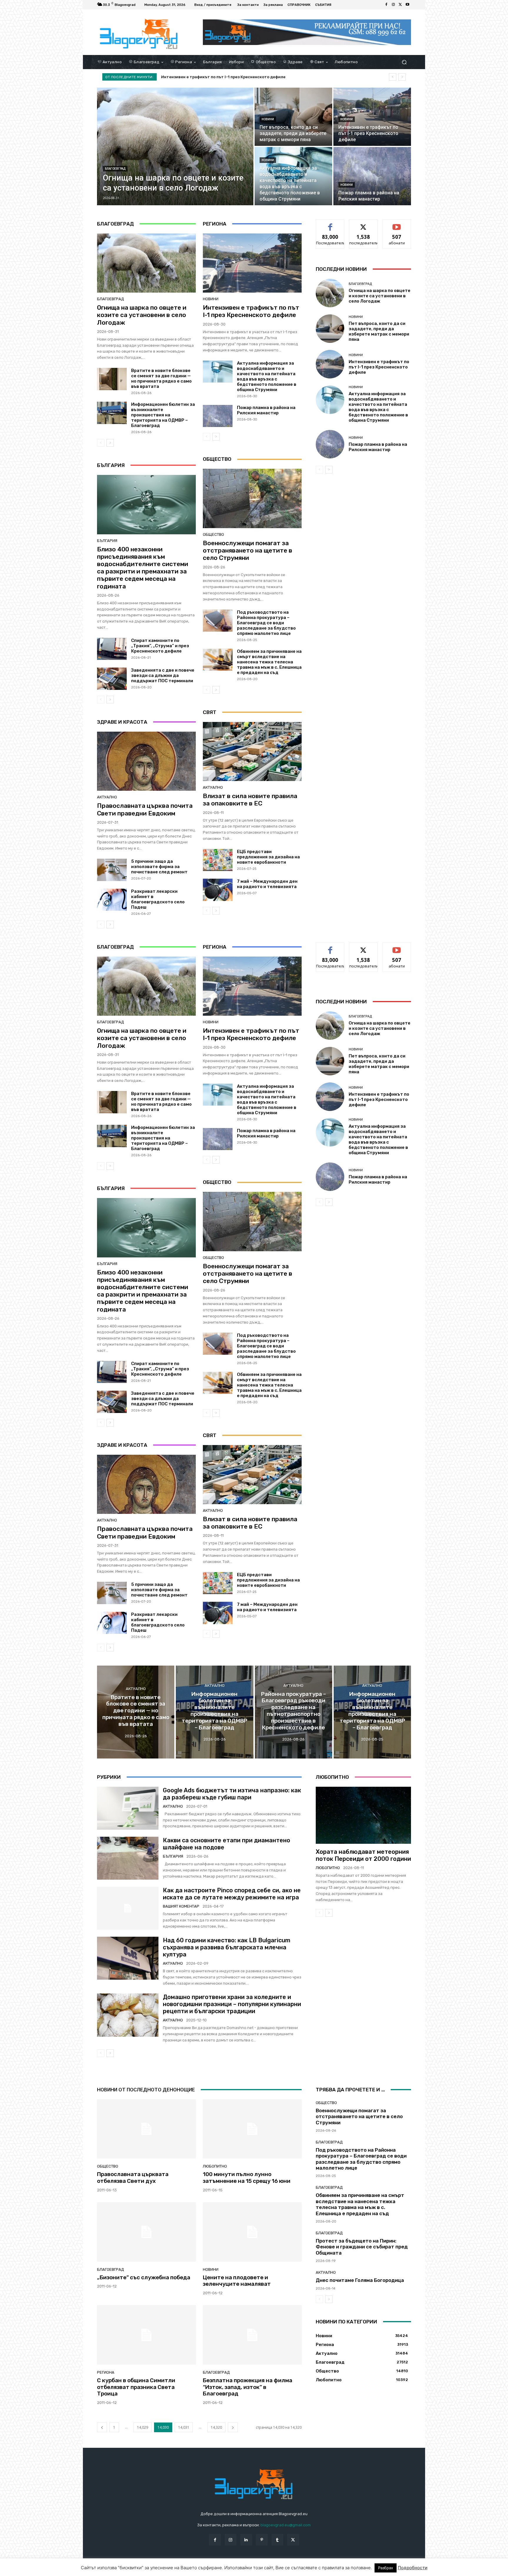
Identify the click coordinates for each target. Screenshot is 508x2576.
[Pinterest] (262, 2540)
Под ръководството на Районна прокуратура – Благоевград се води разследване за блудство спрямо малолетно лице (266, 623)
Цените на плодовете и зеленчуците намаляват (237, 2281)
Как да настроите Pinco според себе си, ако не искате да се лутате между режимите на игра (232, 1894)
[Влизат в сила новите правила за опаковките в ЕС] (252, 752)
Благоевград (115, 169)
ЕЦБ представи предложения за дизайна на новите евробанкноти (268, 857)
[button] (404, 62)
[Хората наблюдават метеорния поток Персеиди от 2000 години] (363, 1815)
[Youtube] (407, 5)
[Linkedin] (246, 2540)
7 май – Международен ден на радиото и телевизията (267, 884)
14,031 (184, 2427)
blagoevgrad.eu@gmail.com (286, 2525)
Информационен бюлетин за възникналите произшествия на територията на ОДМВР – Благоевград (163, 415)
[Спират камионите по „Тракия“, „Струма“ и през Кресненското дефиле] (112, 649)
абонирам (397, 224)
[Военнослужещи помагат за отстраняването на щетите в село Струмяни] (252, 498)
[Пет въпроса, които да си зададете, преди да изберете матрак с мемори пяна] (293, 117)
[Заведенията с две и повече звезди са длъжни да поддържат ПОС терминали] (112, 679)
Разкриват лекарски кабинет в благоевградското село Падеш (158, 899)
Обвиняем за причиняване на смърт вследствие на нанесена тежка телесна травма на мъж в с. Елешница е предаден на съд (269, 662)
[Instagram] (393, 5)
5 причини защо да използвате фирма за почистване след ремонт (159, 867)
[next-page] (110, 443)
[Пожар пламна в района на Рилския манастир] (372, 176)
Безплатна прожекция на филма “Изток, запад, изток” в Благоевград (248, 2387)
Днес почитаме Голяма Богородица (360, 2280)
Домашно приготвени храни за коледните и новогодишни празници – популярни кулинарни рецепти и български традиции (232, 2004)
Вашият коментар (181, 1906)
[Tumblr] (277, 2540)
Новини (268, 119)
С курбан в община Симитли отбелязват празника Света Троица (136, 2387)
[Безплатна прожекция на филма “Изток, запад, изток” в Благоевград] (252, 2335)
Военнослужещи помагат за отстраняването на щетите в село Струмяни (248, 550)
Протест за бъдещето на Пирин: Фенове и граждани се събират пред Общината (362, 2247)
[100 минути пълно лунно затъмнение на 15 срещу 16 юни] (252, 2129)
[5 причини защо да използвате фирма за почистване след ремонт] (112, 870)
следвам (363, 224)
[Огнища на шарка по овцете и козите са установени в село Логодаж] (175, 146)
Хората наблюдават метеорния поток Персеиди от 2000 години (363, 1855)
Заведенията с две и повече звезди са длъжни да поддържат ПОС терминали (163, 675)
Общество (213, 534)
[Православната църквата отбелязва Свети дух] (146, 2129)
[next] (402, 77)
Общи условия (167, 2571)
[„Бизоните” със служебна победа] (146, 2232)
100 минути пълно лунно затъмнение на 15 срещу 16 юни (247, 2178)
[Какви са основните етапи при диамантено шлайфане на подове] (128, 1858)
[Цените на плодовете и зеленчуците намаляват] (252, 2232)
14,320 (216, 2427)
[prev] (393, 77)
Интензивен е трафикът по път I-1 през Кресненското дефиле (251, 311)
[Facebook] (386, 5)
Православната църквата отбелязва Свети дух (133, 2178)
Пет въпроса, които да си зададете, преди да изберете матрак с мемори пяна (379, 331)
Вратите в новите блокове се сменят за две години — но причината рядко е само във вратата (161, 378)
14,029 (143, 2427)
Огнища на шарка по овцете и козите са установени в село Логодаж (235, 77)
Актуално (107, 797)
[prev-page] (101, 443)
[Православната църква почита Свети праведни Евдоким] (146, 761)
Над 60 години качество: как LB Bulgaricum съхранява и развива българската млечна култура (227, 1947)
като (330, 224)
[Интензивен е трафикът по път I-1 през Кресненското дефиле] (372, 117)
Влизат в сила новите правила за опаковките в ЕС (250, 800)
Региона (106, 2372)
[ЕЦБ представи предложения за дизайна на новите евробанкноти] (218, 860)
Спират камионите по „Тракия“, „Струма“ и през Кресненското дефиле (160, 646)
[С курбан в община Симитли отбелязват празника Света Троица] (146, 2335)
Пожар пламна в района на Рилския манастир (266, 410)
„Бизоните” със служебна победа (144, 2277)
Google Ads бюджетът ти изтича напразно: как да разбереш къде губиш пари (232, 1794)
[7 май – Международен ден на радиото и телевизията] (218, 890)
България (107, 541)
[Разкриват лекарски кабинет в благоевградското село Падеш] (112, 900)
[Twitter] (400, 5)
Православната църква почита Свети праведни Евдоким (145, 809)
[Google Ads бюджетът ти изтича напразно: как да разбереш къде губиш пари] (128, 1808)
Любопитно (328, 1868)
